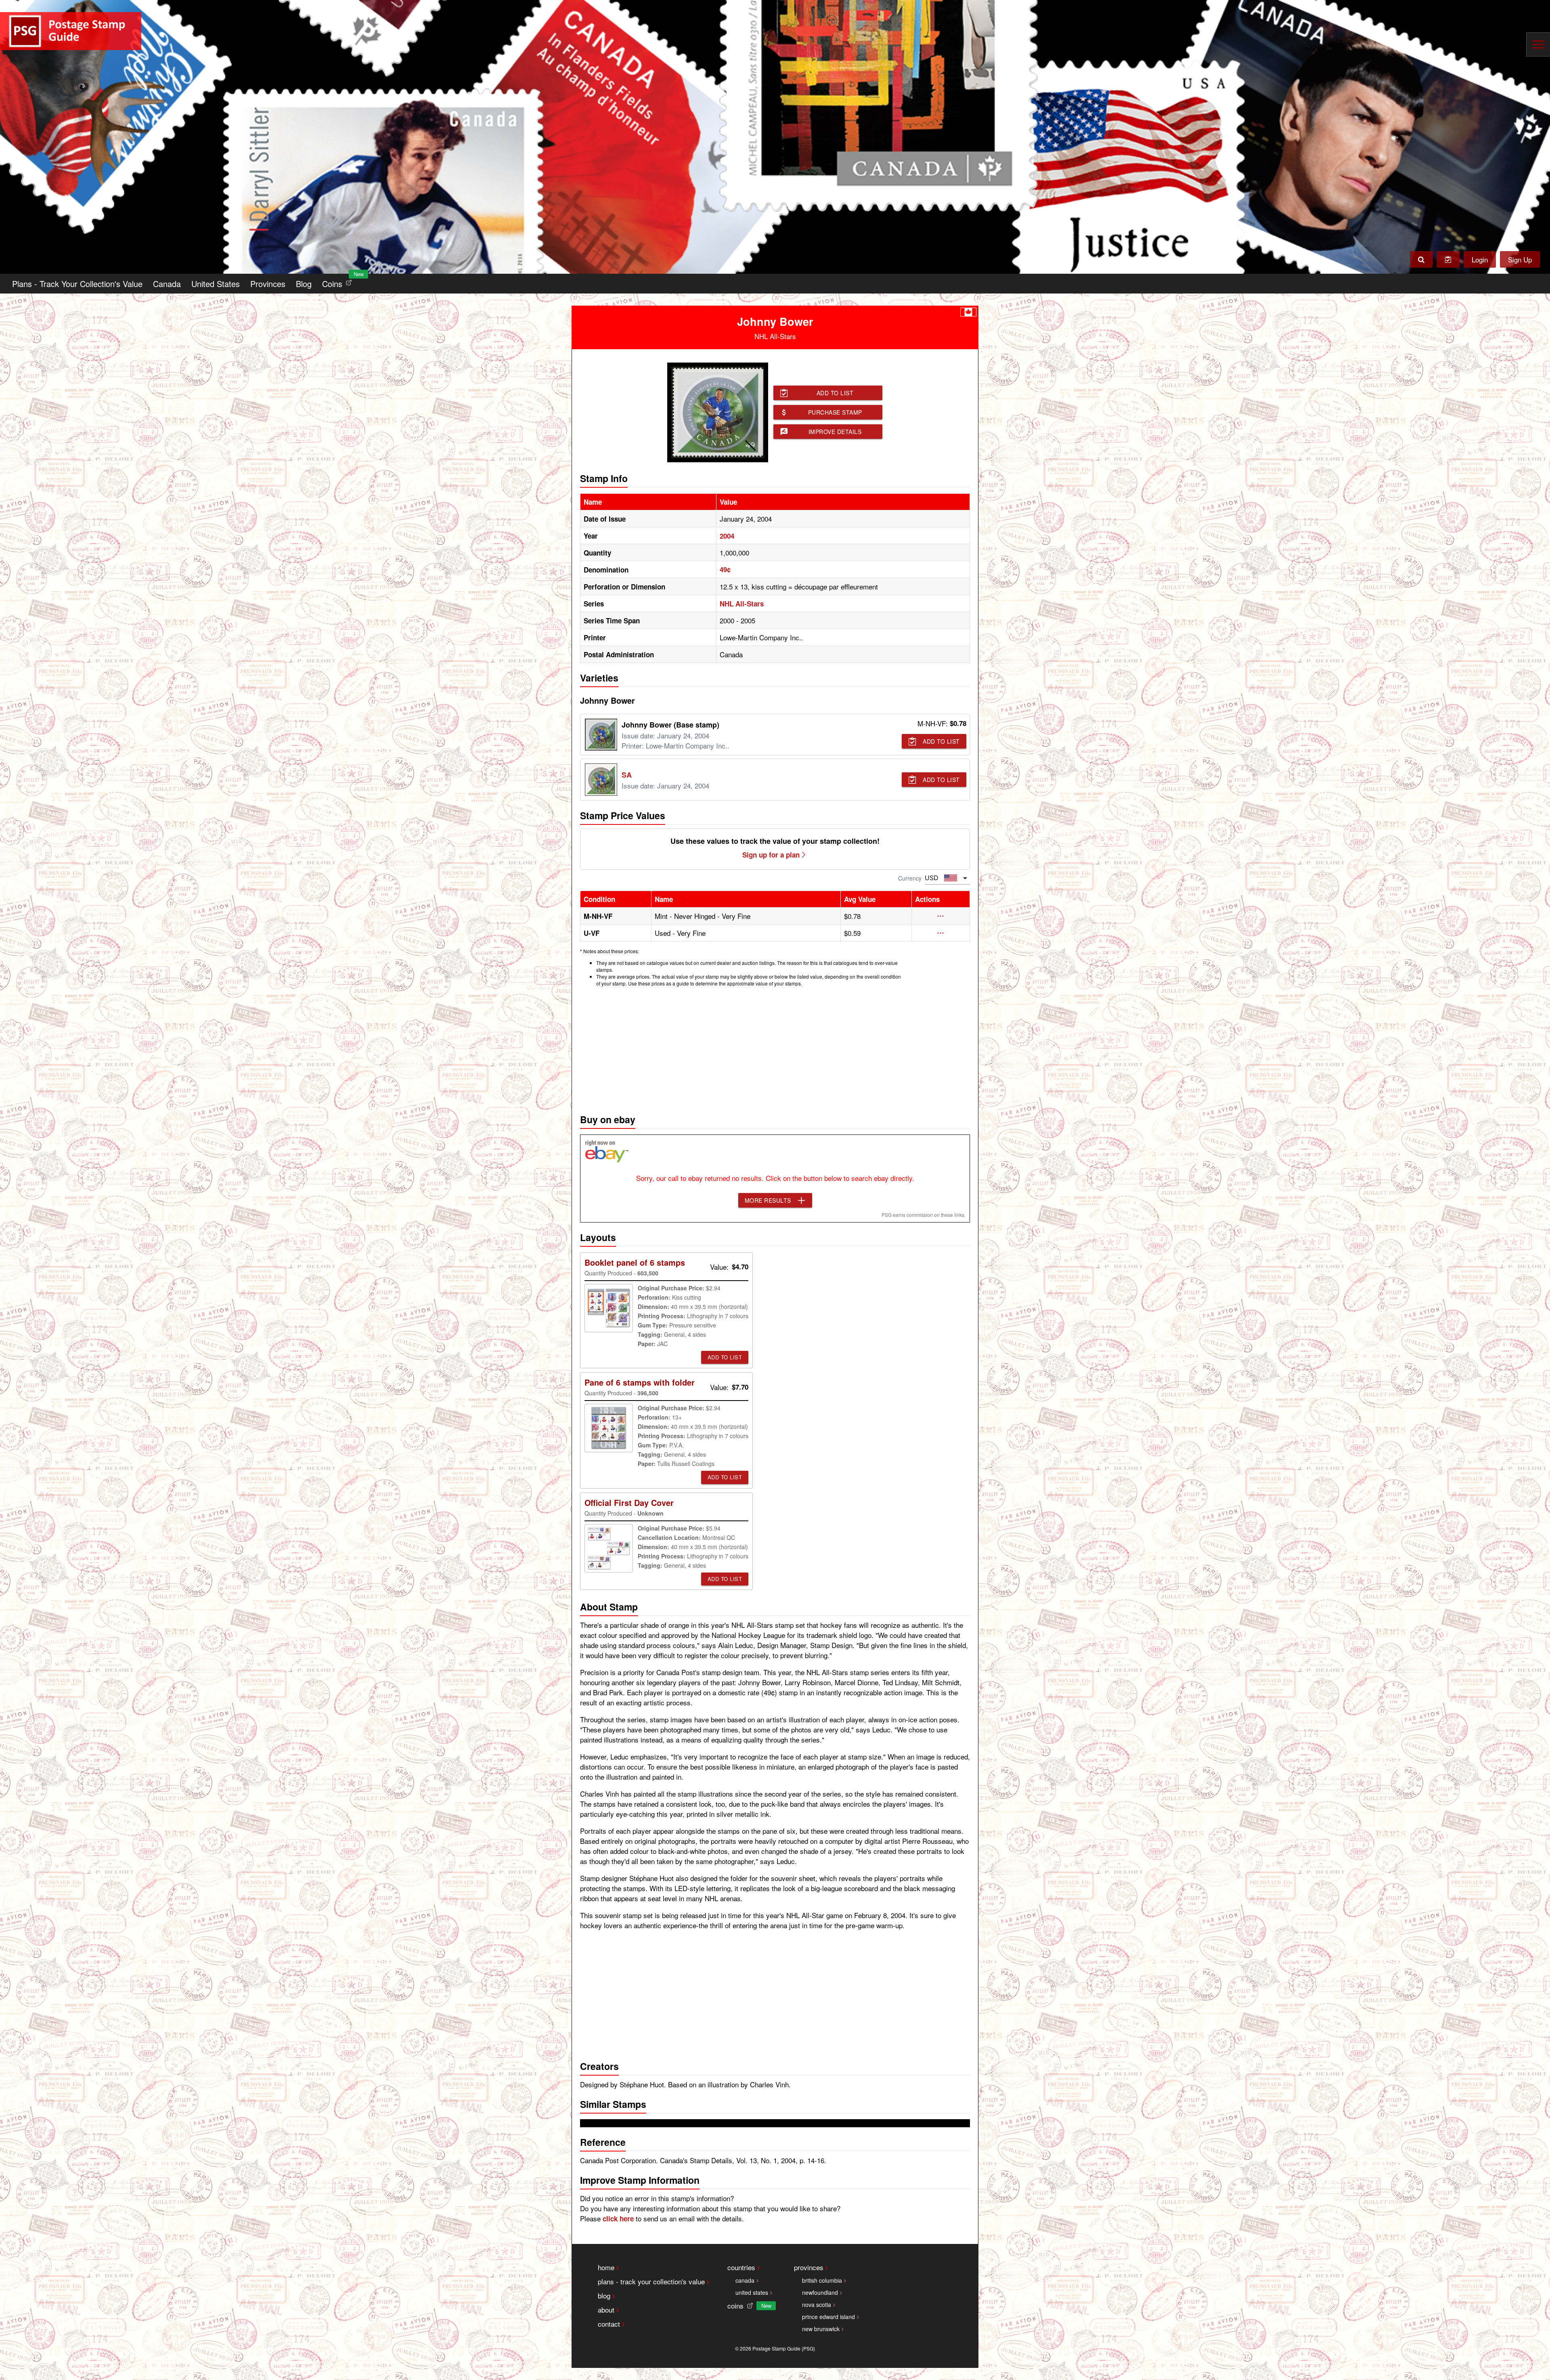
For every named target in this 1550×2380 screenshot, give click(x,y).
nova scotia (817, 2305)
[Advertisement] (775, 1048)
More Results (768, 1200)
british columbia (822, 2280)
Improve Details (835, 432)
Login (1480, 259)
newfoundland (820, 2292)
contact (609, 2324)
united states (752, 2292)
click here (618, 2219)
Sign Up (1520, 259)
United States (216, 284)
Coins (339, 282)
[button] (941, 916)
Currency (910, 878)
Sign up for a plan (771, 855)
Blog (304, 284)
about (606, 2310)
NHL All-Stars (742, 604)
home (606, 2267)
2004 (727, 536)
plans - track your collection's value (651, 2281)
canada (745, 2280)
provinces (809, 2267)
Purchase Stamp (835, 412)
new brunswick (821, 2329)
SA (627, 775)
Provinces (268, 284)
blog (604, 2295)
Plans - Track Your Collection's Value (77, 284)
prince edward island (828, 2317)
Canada (167, 284)
